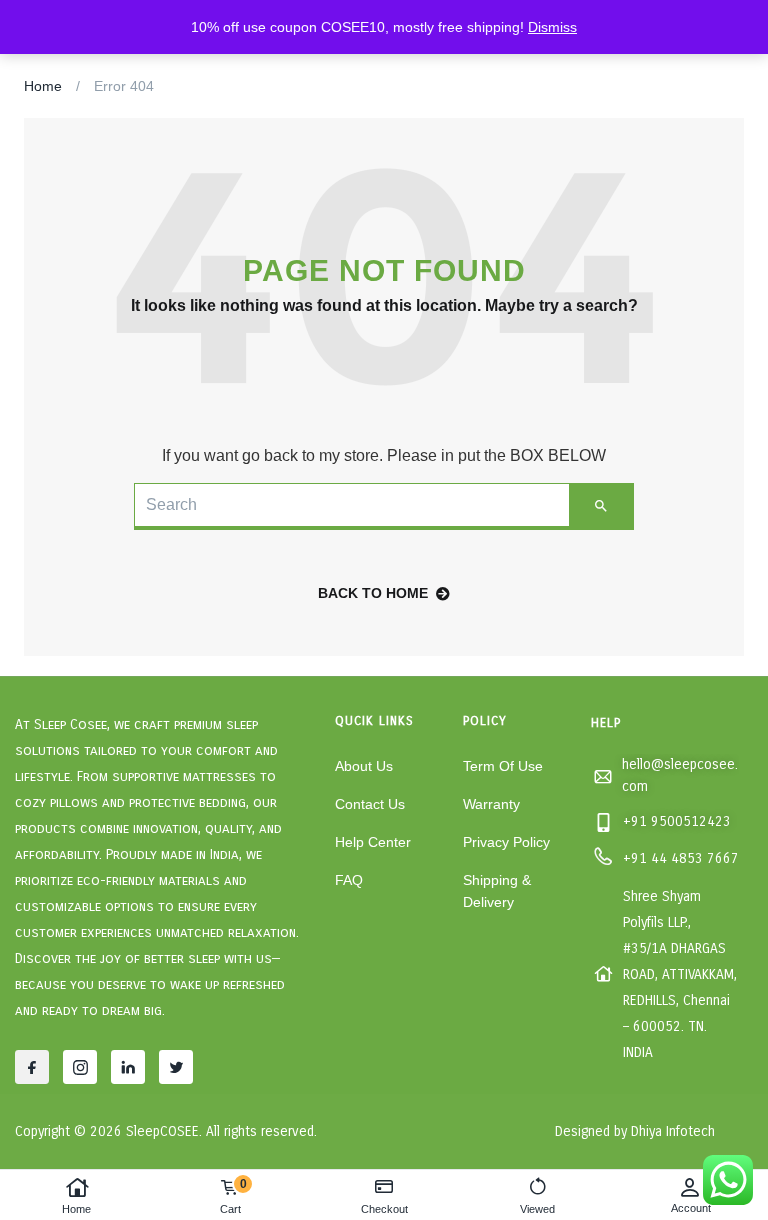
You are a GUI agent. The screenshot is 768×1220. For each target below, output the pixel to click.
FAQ (349, 880)
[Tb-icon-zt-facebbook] (32, 1067)
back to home (373, 593)
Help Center (373, 842)
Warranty (491, 804)
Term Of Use (503, 766)
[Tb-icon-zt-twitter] (176, 1067)
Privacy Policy (506, 842)
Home (76, 1209)
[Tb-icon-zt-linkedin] (128, 1067)
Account (691, 1208)
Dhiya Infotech (673, 1131)
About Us (364, 766)
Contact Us (370, 804)
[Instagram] (80, 1067)
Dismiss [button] (552, 27)
